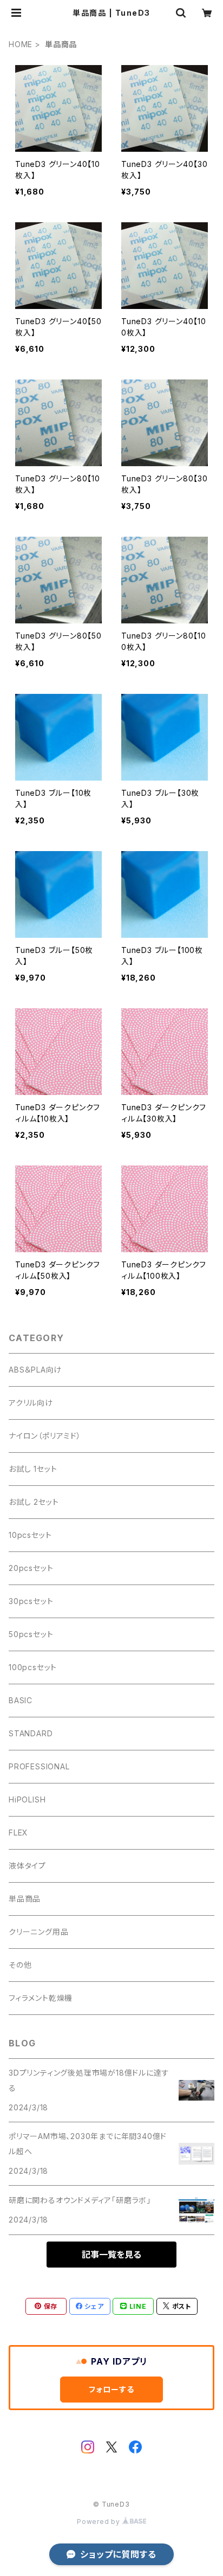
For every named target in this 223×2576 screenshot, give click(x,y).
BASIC (21, 1700)
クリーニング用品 (38, 1932)
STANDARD (31, 1733)
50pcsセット (31, 1634)
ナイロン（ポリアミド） (45, 1436)
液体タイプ (27, 1866)
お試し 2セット (34, 1502)
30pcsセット (31, 1601)
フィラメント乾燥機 (41, 1998)
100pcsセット (33, 1667)
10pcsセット (30, 1535)
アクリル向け (31, 1403)
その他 (20, 1965)
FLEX (18, 1833)
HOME (21, 44)
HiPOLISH (27, 1799)
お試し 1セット (33, 1469)
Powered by (100, 2522)
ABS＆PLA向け (35, 1370)
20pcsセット (31, 1568)
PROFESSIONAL (39, 1766)
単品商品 (25, 1899)
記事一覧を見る (111, 2255)
